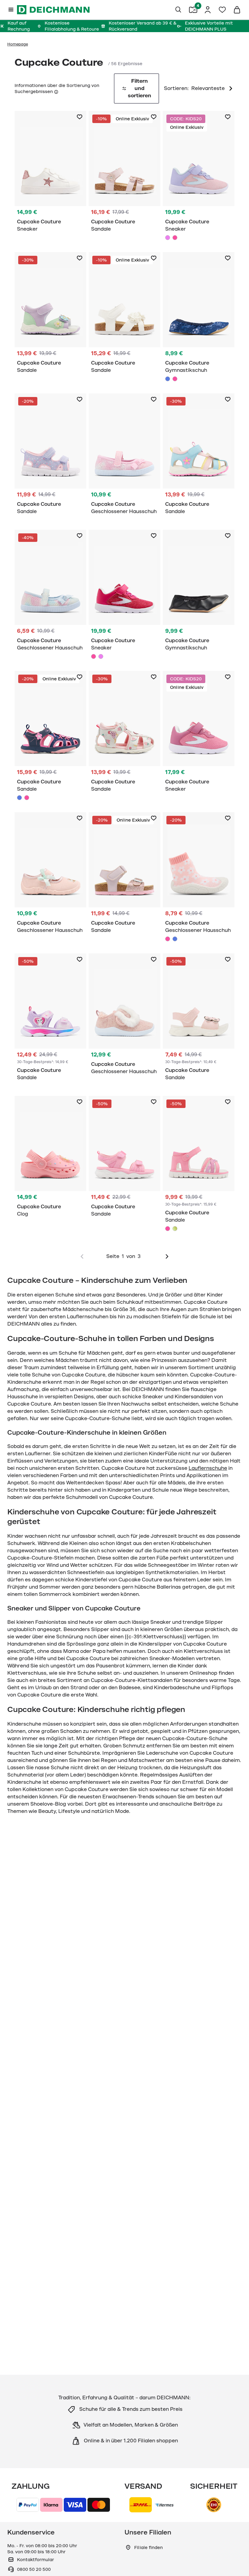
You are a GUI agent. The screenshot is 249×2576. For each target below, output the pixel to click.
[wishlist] (222, 10)
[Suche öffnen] (179, 10)
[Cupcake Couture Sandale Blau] (199, 457)
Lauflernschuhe (208, 1468)
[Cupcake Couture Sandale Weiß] (124, 315)
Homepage (18, 44)
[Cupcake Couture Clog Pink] (50, 1159)
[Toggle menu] (11, 10)
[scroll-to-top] (234, 2561)
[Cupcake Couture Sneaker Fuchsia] (175, 238)
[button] (56, 91)
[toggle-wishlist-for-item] (80, 117)
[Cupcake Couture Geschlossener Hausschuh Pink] (124, 457)
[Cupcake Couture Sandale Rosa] (199, 1020)
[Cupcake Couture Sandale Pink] (124, 174)
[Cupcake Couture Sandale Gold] (175, 1229)
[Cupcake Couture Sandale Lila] (50, 315)
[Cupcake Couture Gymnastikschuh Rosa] (175, 379)
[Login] (208, 10)
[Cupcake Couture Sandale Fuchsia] (199, 1165)
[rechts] (167, 1256)
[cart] (237, 10)
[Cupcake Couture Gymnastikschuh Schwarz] (199, 593)
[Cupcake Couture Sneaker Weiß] (50, 174)
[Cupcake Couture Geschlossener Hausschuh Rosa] (199, 878)
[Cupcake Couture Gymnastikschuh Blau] (199, 318)
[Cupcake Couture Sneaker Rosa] (199, 734)
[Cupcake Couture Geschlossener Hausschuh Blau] (50, 593)
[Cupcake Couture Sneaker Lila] (199, 177)
